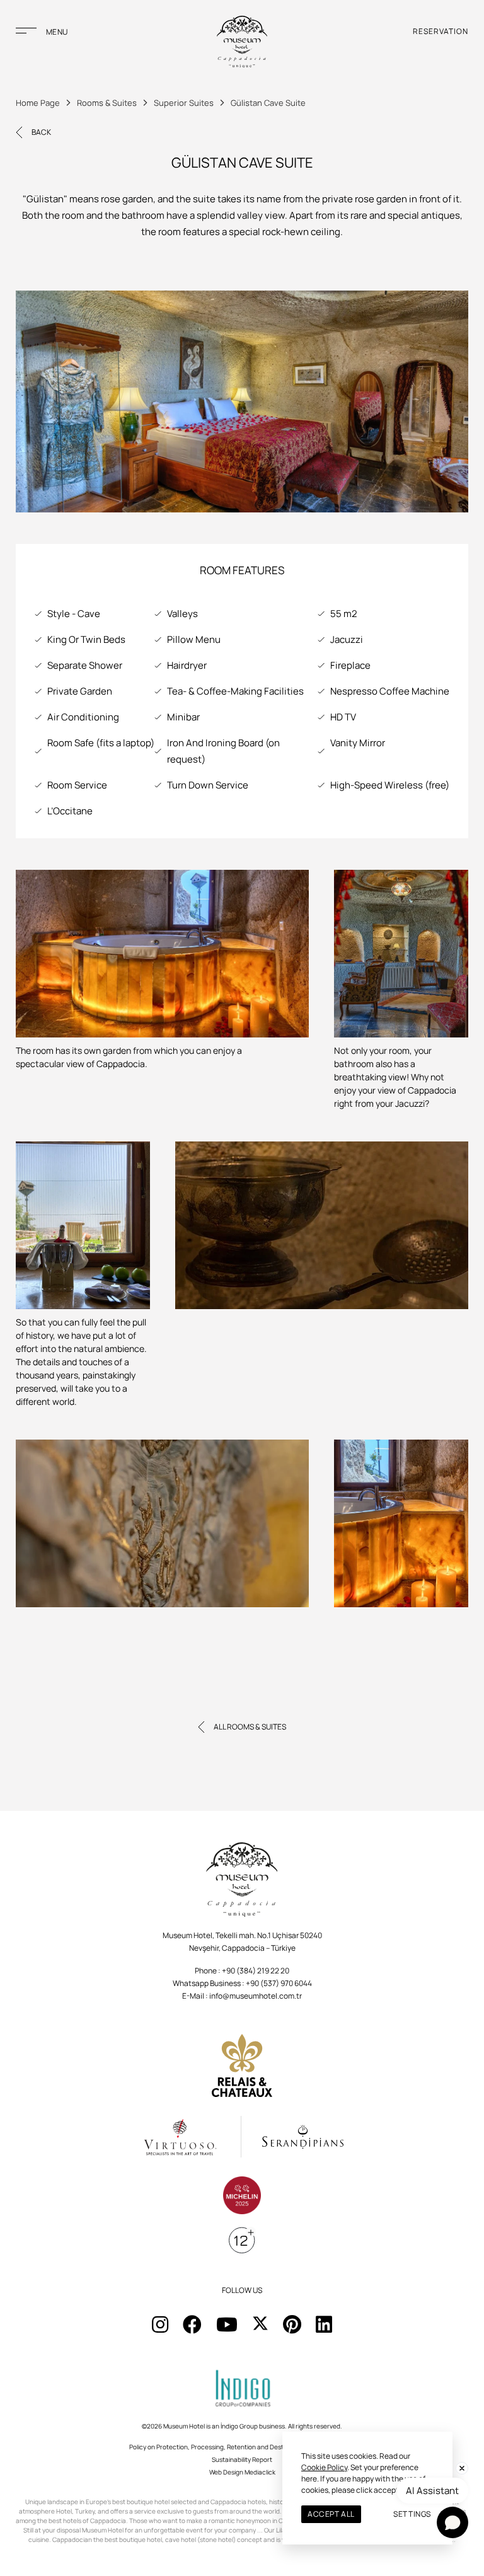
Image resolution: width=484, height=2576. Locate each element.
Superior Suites (184, 103)
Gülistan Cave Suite (268, 103)
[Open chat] (452, 2522)
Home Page (38, 103)
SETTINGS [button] (412, 2514)
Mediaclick (260, 2472)
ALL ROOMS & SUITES (250, 1727)
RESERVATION (441, 31)
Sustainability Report (242, 2459)
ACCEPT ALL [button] (331, 2514)
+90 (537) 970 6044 (279, 1983)
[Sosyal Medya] (160, 2324)
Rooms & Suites (107, 103)
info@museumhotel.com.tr (256, 1996)
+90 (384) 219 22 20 (256, 1971)
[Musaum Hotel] (242, 43)
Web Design (226, 2472)
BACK (41, 132)
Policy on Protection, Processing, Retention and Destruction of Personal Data (242, 2447)
